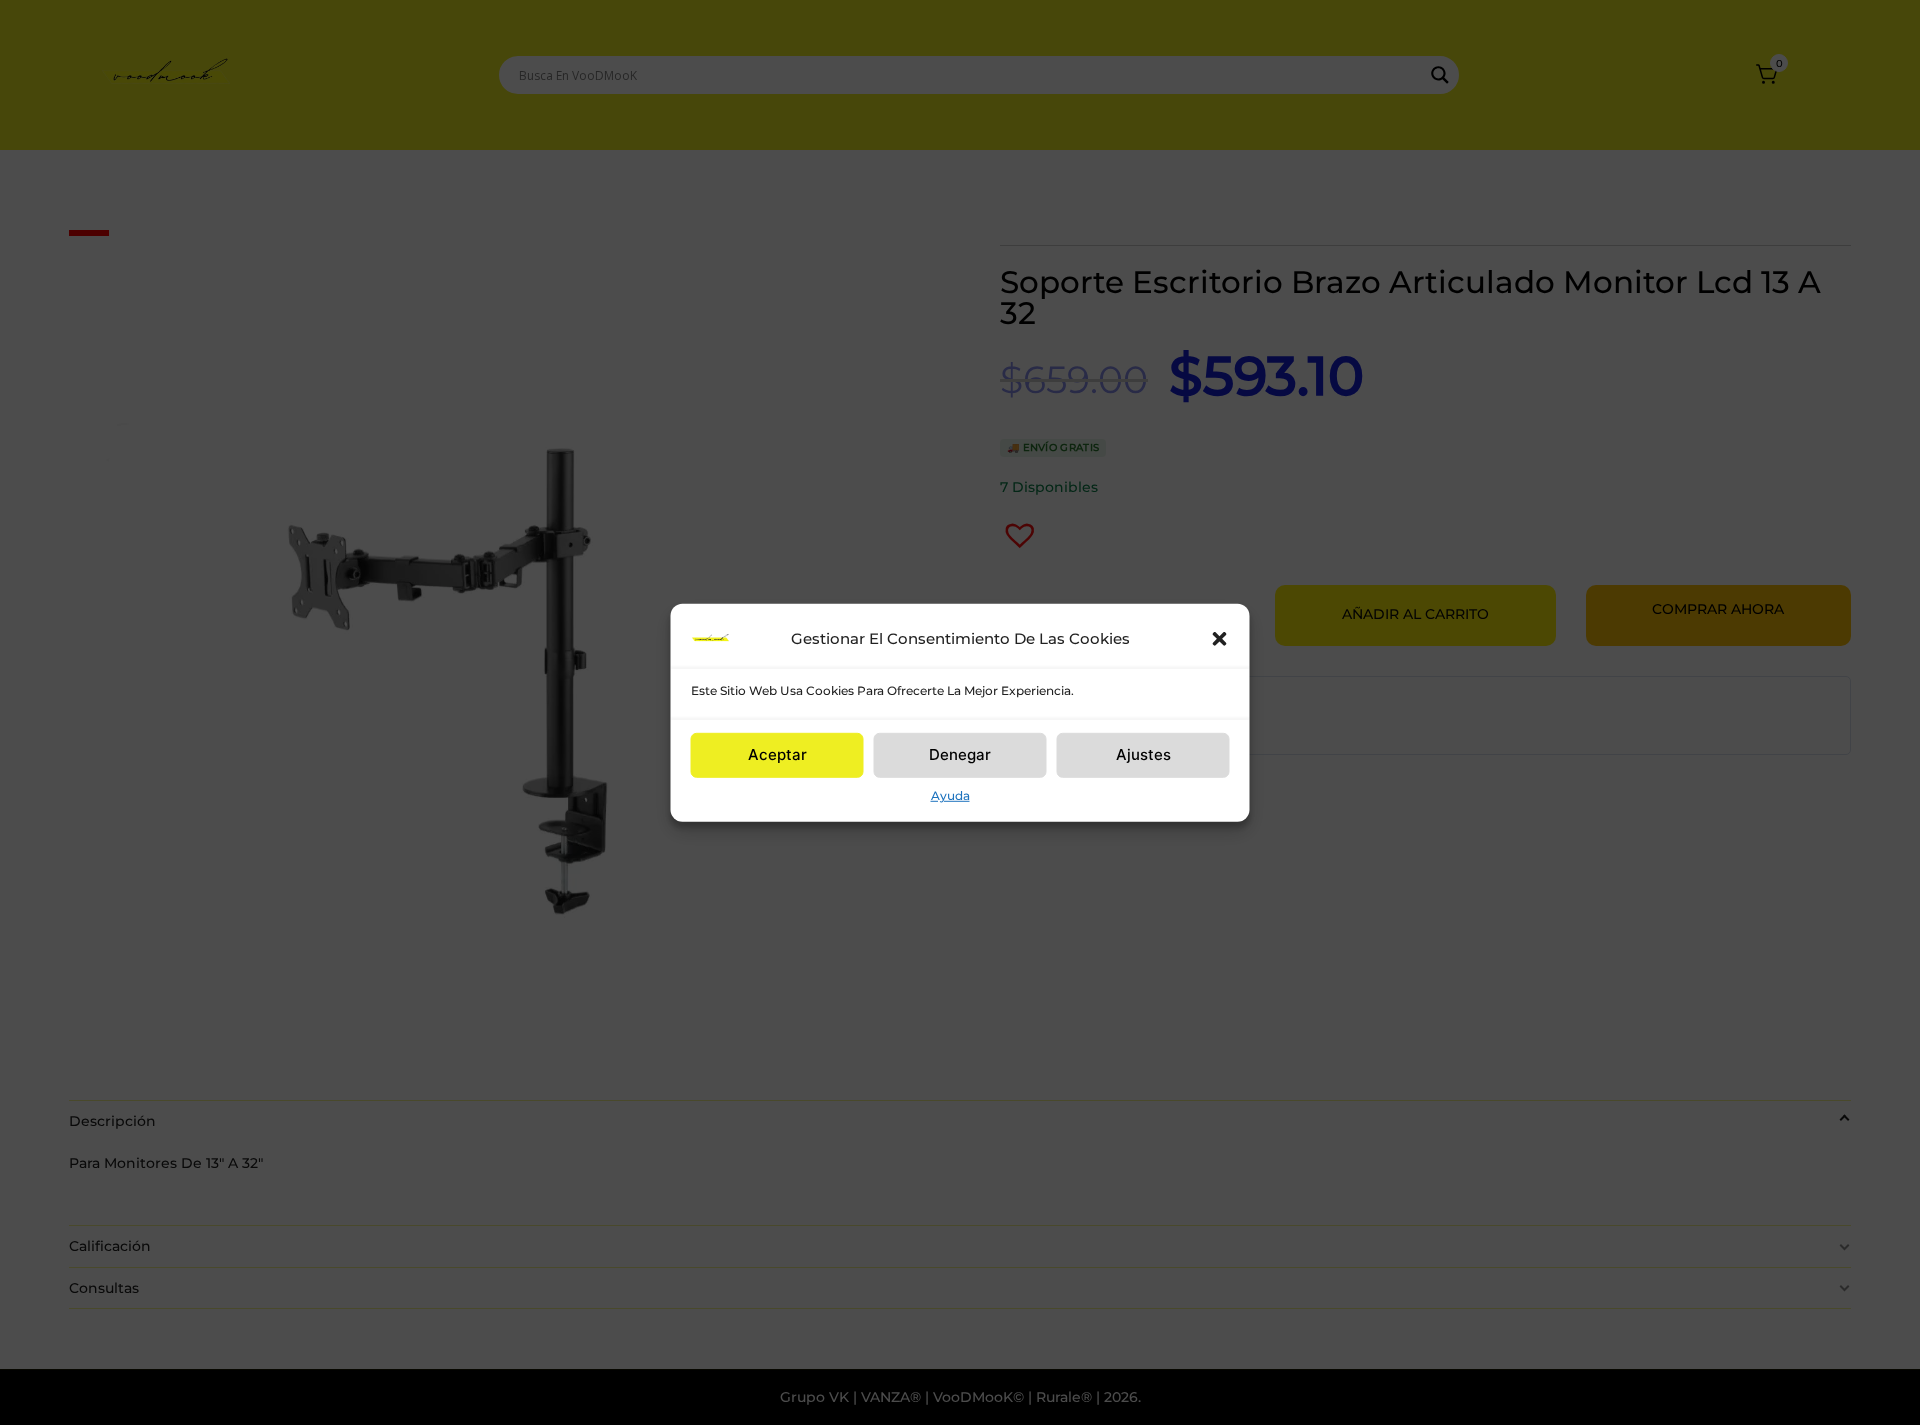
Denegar (960, 754)
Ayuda (950, 794)
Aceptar (777, 754)
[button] (1220, 638)
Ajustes (1143, 754)
